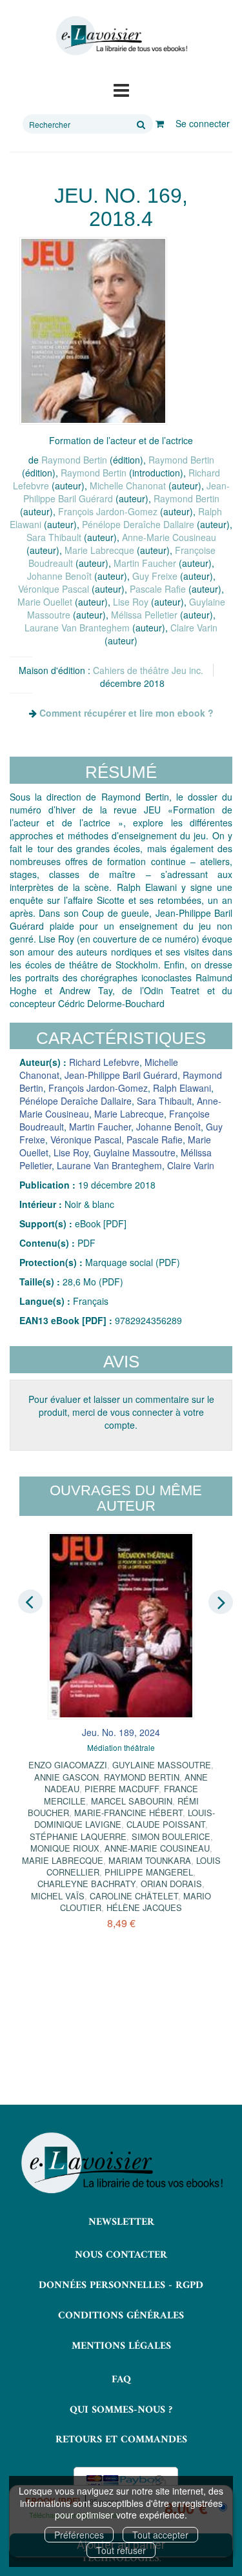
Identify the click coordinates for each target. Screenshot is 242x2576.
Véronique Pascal (54, 589)
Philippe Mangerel (149, 1872)
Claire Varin (194, 628)
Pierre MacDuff (122, 1789)
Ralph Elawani (182, 1088)
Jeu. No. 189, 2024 (121, 1732)
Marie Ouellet (45, 602)
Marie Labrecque (99, 550)
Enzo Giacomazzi (68, 1765)
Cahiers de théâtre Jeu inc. (148, 670)
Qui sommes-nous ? (121, 2410)
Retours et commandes (121, 2440)
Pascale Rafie (158, 589)
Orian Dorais (171, 1884)
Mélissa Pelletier (144, 615)
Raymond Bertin (74, 460)
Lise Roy (131, 602)
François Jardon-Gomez (108, 511)
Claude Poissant (166, 1824)
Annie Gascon (66, 1777)
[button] (93, 331)
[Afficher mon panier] (160, 123)
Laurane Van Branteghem (77, 628)
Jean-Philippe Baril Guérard (121, 1075)
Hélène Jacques (144, 1907)
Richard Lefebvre (104, 1062)
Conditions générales (121, 2316)
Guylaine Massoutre (135, 1152)
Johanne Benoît (59, 576)
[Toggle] (121, 89)
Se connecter (203, 123)
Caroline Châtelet (134, 1896)
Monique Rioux (65, 1848)
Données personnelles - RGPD (121, 2285)
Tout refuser (121, 2550)
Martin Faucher (145, 563)
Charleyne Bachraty (86, 1884)
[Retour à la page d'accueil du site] (121, 36)
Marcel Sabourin (132, 1801)
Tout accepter (160, 2535)
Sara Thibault (54, 537)
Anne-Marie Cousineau (169, 537)
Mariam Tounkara (150, 1860)
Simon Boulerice (171, 1836)
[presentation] (30, 1601)
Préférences (79, 2535)
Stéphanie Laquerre (78, 1836)
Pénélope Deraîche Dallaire (138, 524)
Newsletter (121, 2222)
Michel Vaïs (58, 1896)
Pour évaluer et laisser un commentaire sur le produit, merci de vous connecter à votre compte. (121, 1412)
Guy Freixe (155, 576)
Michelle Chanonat (128, 486)
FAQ (121, 2380)
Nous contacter (121, 2255)
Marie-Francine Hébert (128, 1813)
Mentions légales (121, 2346)
